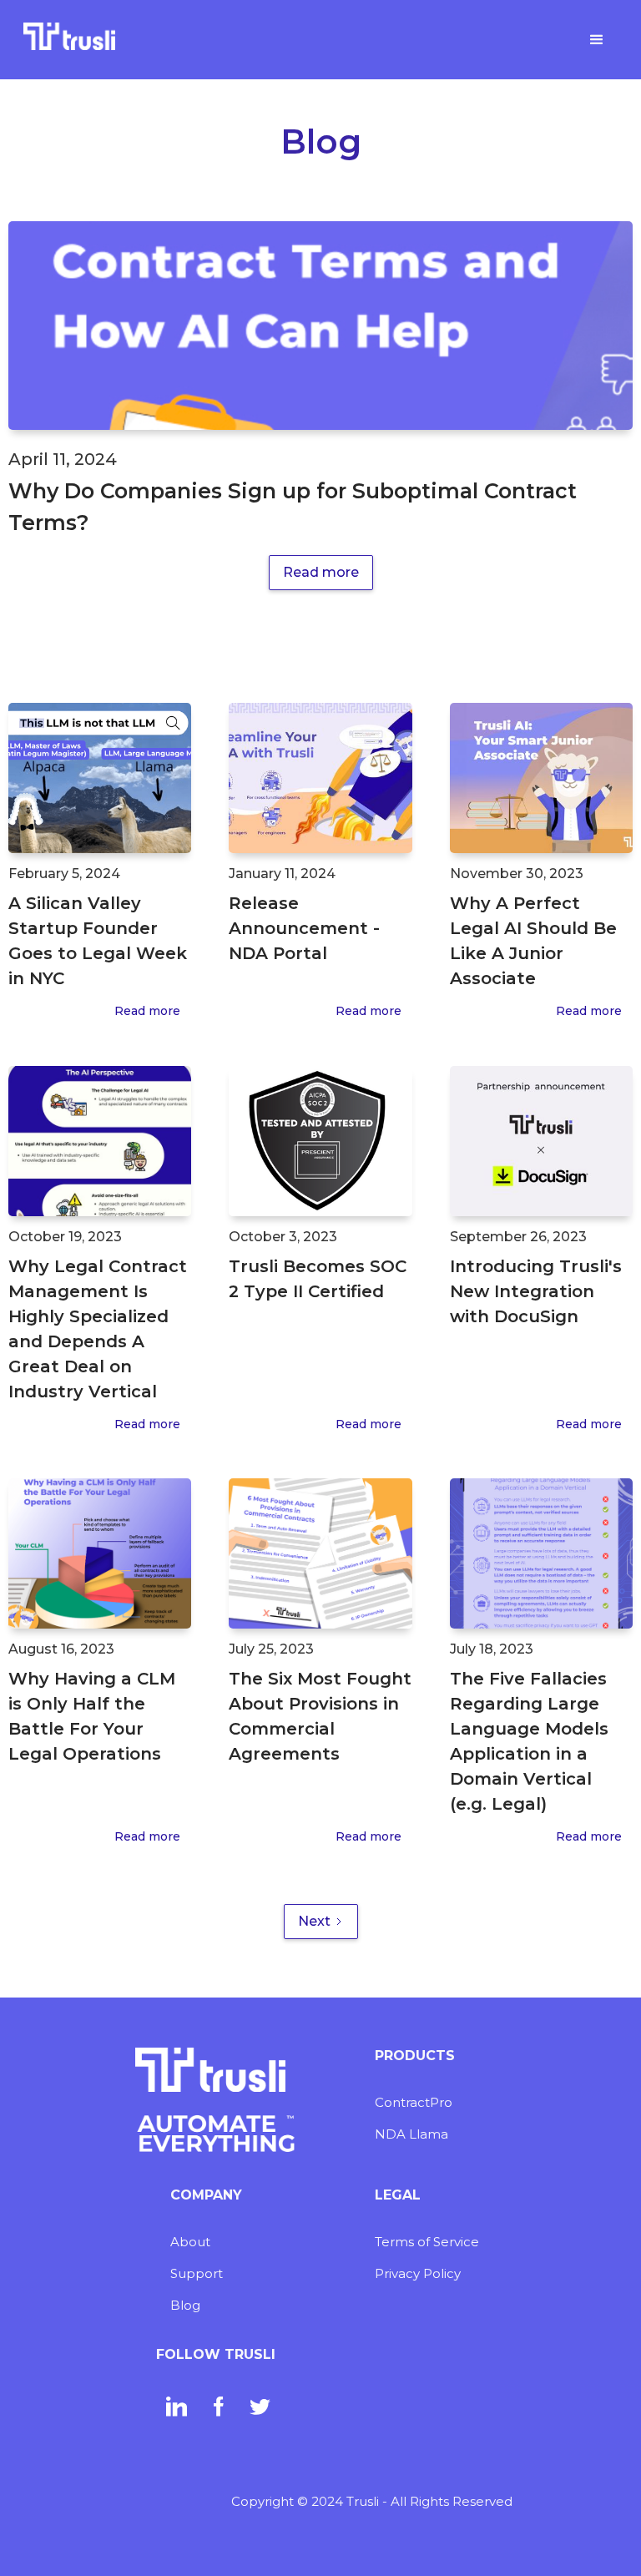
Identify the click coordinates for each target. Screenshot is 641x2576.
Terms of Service (427, 2242)
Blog (185, 2305)
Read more (321, 572)
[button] (597, 40)
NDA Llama (411, 2134)
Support (197, 2273)
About (190, 2242)
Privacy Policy (418, 2273)
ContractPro (414, 2102)
